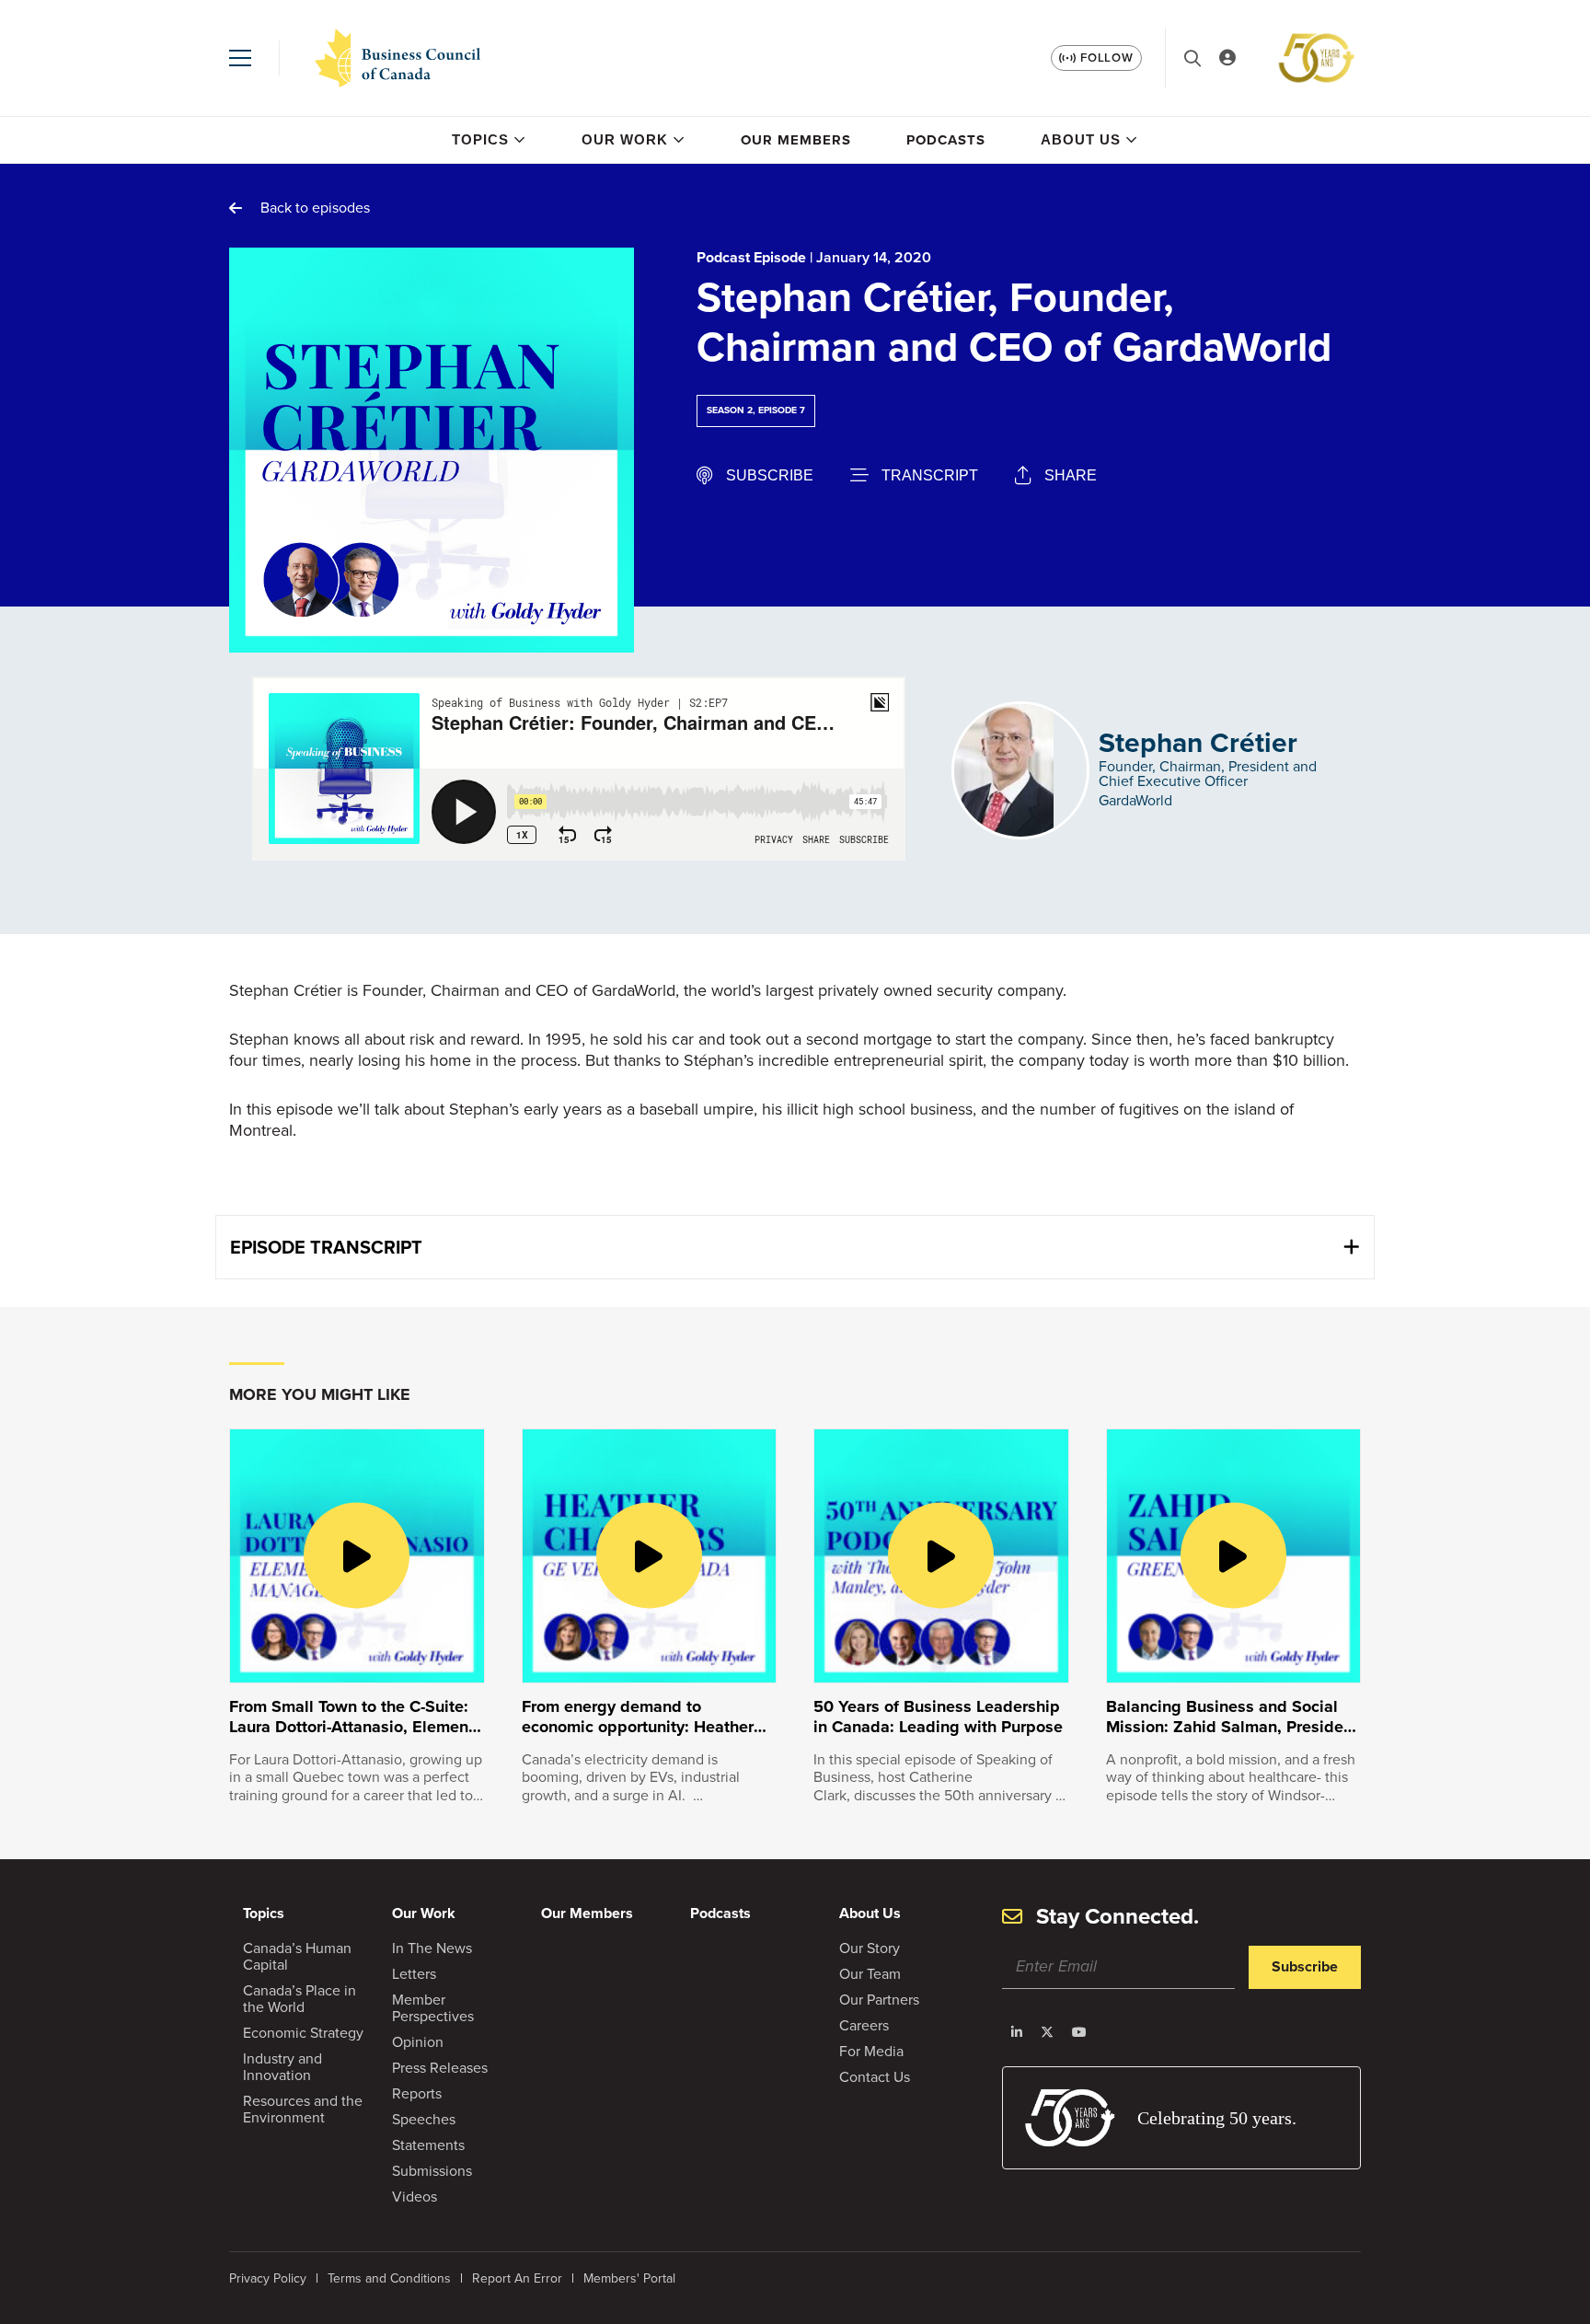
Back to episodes (315, 208)
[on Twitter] (1047, 2032)
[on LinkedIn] (1017, 2032)
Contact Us (875, 2077)
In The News (432, 1948)
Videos (415, 2197)
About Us (1081, 139)
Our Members (796, 140)
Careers (864, 2025)
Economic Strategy (303, 2033)
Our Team (870, 1974)
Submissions (432, 2171)
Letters (414, 1974)
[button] (240, 58)
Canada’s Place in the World (300, 1999)
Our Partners (879, 2000)
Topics (480, 139)
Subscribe (1305, 1966)
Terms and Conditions (389, 2278)
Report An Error (517, 2278)
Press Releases (440, 2068)
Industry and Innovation (282, 2067)
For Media (871, 2051)
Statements (428, 2145)
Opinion (418, 2042)
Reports (417, 2093)
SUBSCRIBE (770, 475)
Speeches (424, 2119)
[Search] (1192, 58)
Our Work (625, 139)
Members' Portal (629, 2278)
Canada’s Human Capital (297, 1956)
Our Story (870, 1948)
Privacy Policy (268, 2278)
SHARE (1071, 475)
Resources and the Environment (303, 2109)
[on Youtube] (1079, 2032)
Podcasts (946, 140)
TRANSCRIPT (930, 475)
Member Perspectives (433, 2008)
